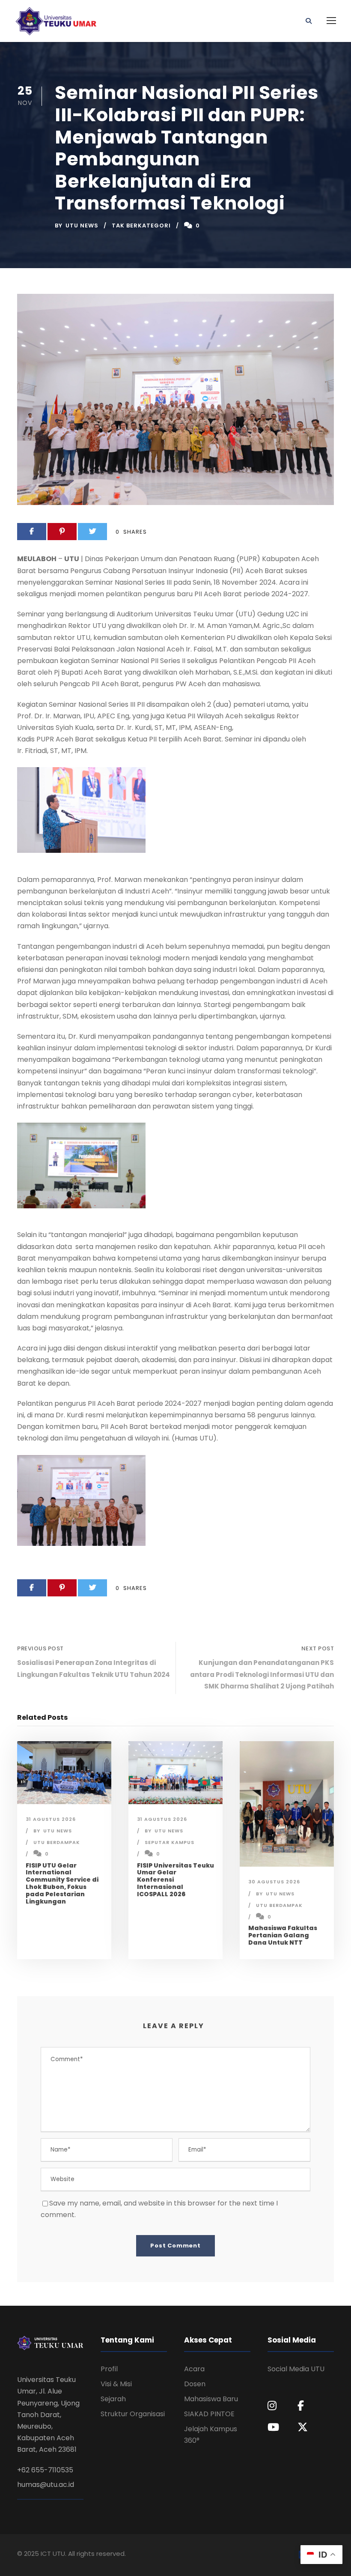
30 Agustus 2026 (274, 1882)
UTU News (82, 226)
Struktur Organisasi (133, 2414)
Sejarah (113, 2399)
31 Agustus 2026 (51, 1819)
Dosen (195, 2384)
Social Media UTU (296, 2369)
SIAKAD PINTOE (209, 2414)
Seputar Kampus (170, 1842)
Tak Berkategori (141, 226)
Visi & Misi (116, 2384)
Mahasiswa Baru (211, 2399)
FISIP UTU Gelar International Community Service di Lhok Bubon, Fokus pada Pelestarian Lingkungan (62, 1883)
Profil (109, 2369)
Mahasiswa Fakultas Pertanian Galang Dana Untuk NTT (283, 1935)
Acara (194, 2369)
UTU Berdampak (57, 1842)
